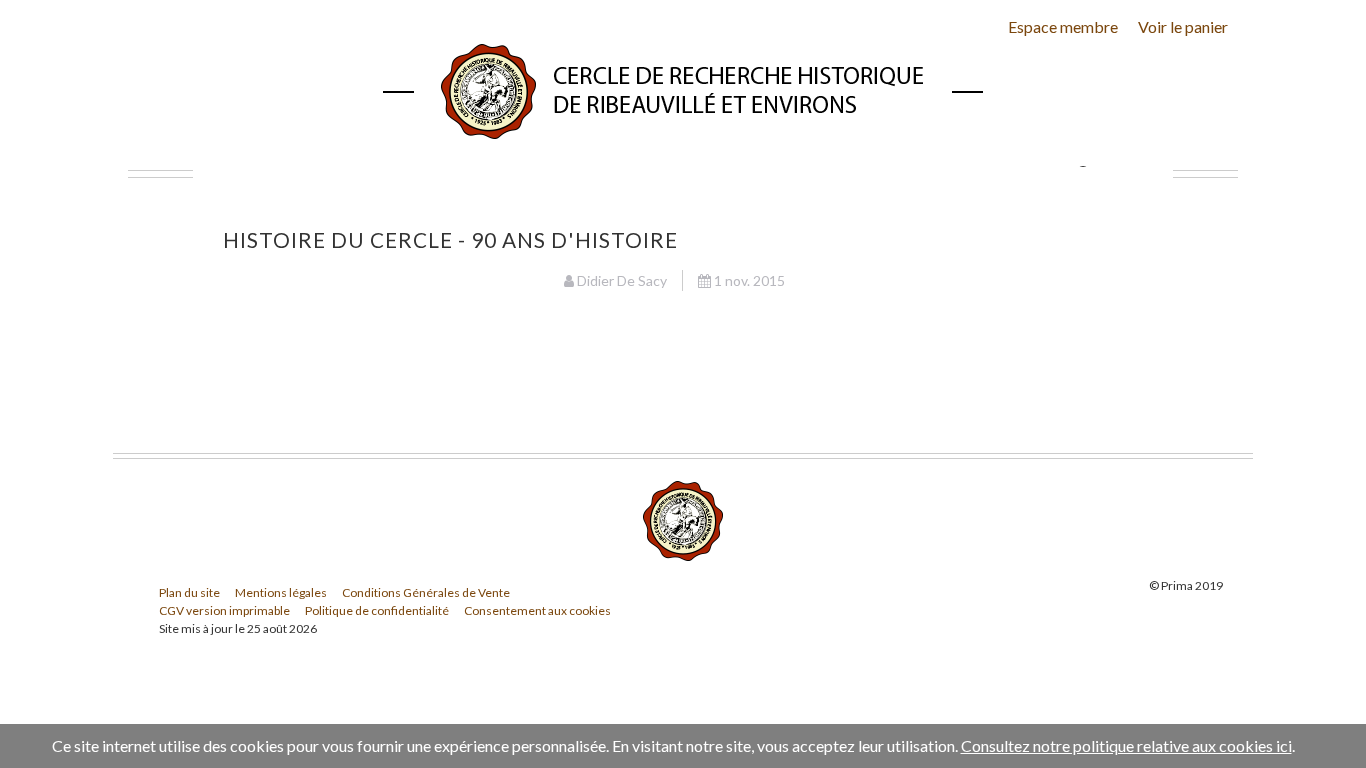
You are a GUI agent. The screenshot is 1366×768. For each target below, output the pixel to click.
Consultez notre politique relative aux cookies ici (1126, 745)
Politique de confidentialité (377, 610)
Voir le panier (1183, 26)
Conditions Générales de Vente (426, 592)
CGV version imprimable (224, 610)
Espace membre (1063, 26)
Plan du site (189, 592)
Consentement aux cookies (537, 610)
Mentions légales (281, 592)
